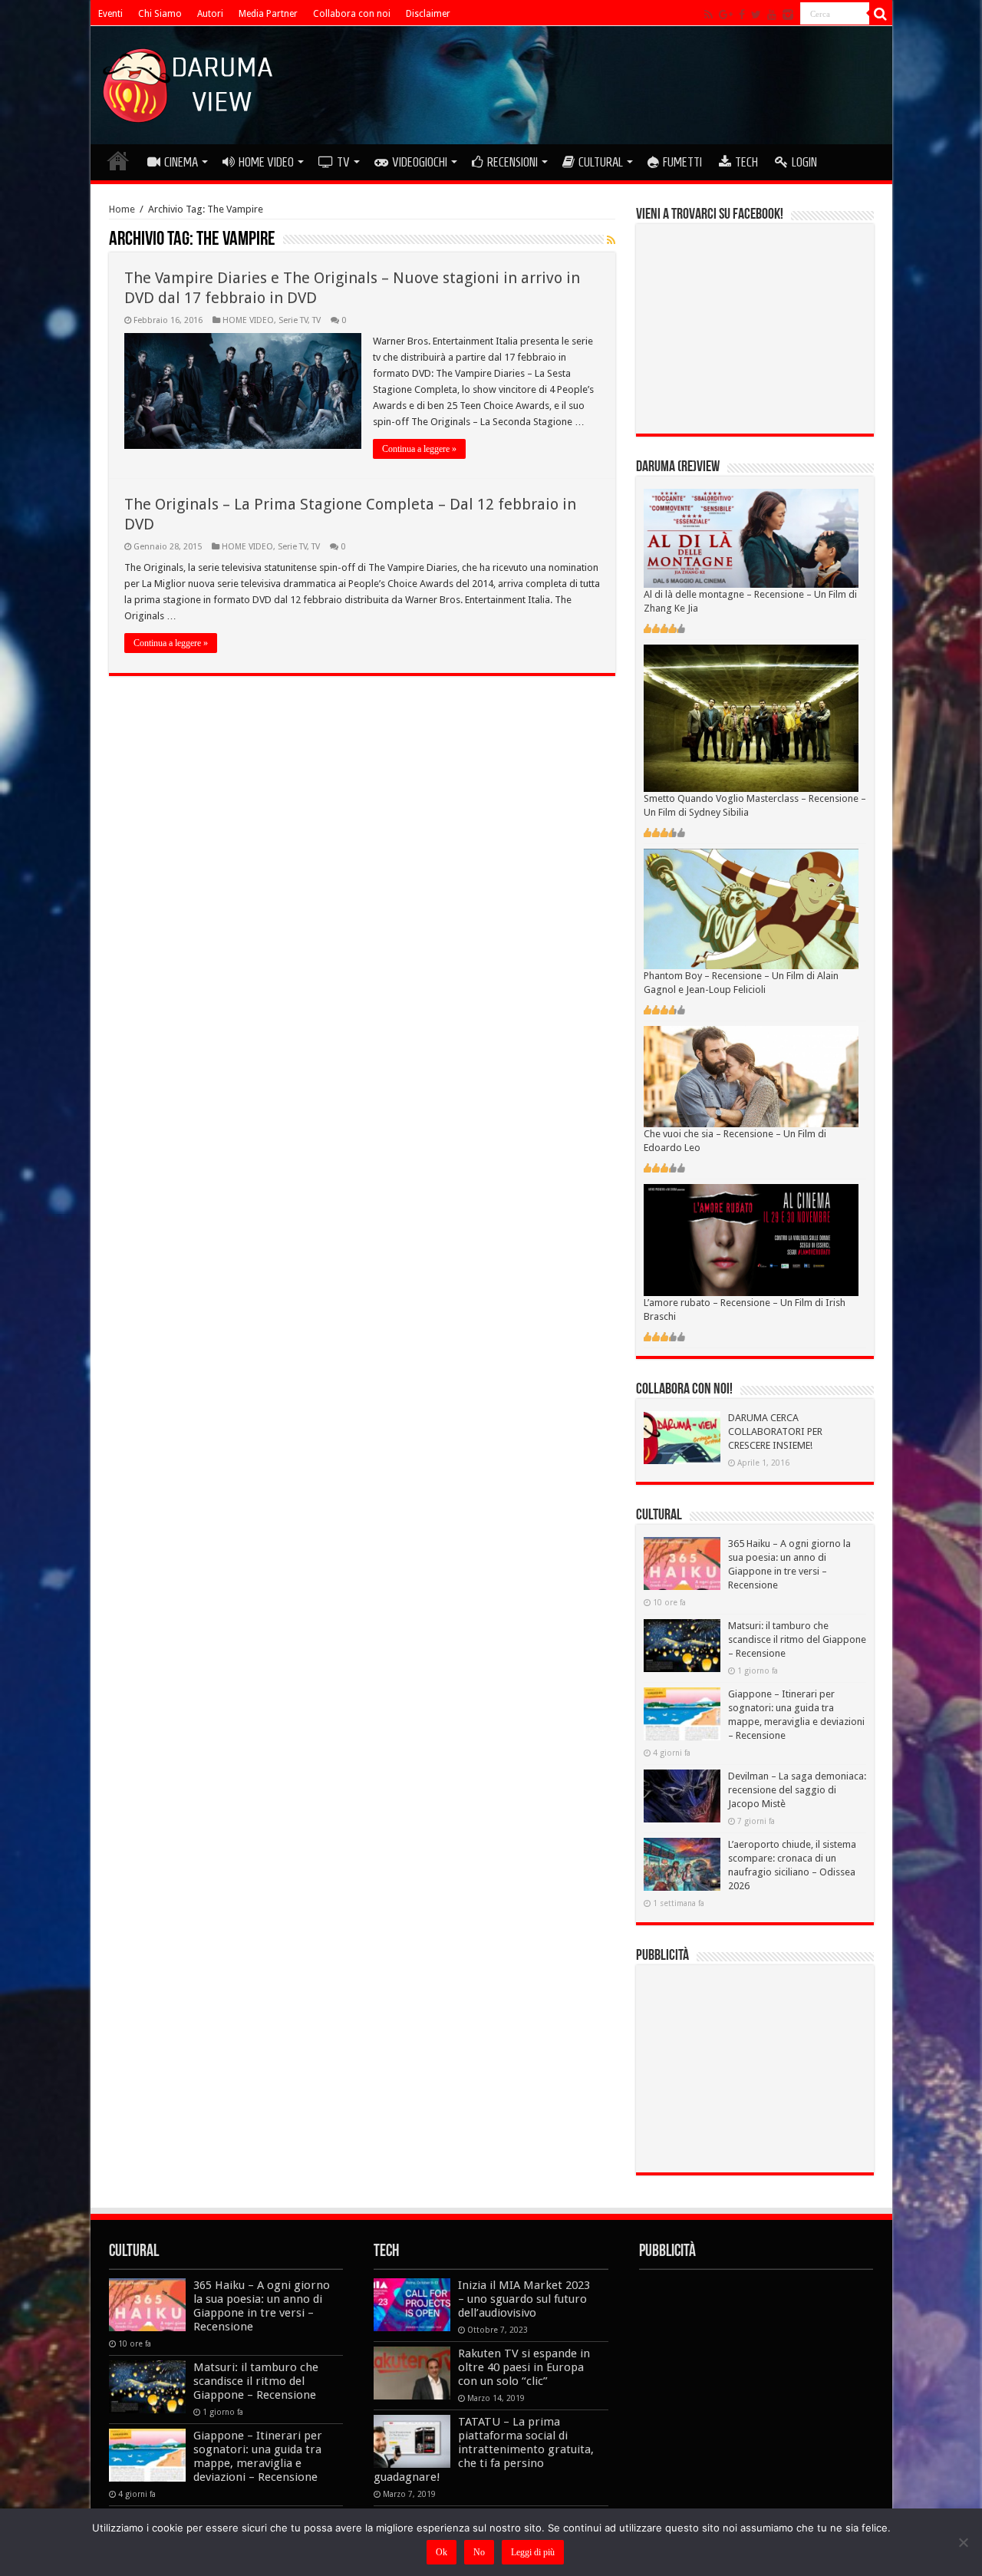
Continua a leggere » (419, 449)
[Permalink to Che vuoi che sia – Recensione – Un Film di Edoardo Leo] (751, 1076)
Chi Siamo (160, 14)
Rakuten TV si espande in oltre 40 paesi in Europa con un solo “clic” (524, 2367)
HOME (118, 160)
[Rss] (708, 15)
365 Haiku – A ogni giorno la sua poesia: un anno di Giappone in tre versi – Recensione (262, 2306)
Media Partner (268, 14)
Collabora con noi (352, 14)
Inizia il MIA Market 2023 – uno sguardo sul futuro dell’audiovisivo (524, 2299)
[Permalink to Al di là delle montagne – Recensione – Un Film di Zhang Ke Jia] (751, 538)
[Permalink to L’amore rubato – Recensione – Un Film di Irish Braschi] (751, 1240)
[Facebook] (742, 15)
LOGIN (804, 162)
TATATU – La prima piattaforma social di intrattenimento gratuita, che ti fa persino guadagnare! (484, 2449)
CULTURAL (601, 162)
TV (343, 162)
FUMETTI (682, 162)
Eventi (110, 14)
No (479, 2552)
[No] (963, 2542)
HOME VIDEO (266, 162)
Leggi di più (533, 2552)
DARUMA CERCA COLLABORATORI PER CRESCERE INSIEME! (775, 1431)
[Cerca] (881, 14)
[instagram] (788, 15)
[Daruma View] (189, 82)
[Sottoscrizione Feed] (611, 240)
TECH (746, 162)
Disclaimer (428, 14)
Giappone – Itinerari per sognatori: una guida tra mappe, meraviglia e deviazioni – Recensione (258, 2456)
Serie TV (293, 320)
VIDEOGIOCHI (420, 162)
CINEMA (181, 162)
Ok (442, 2552)
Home (122, 209)
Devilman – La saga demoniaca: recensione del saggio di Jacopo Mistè (797, 1790)
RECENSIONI (512, 162)
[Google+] (726, 15)
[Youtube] (772, 15)
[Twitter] (756, 15)
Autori (210, 14)
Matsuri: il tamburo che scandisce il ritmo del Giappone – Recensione (797, 1639)
